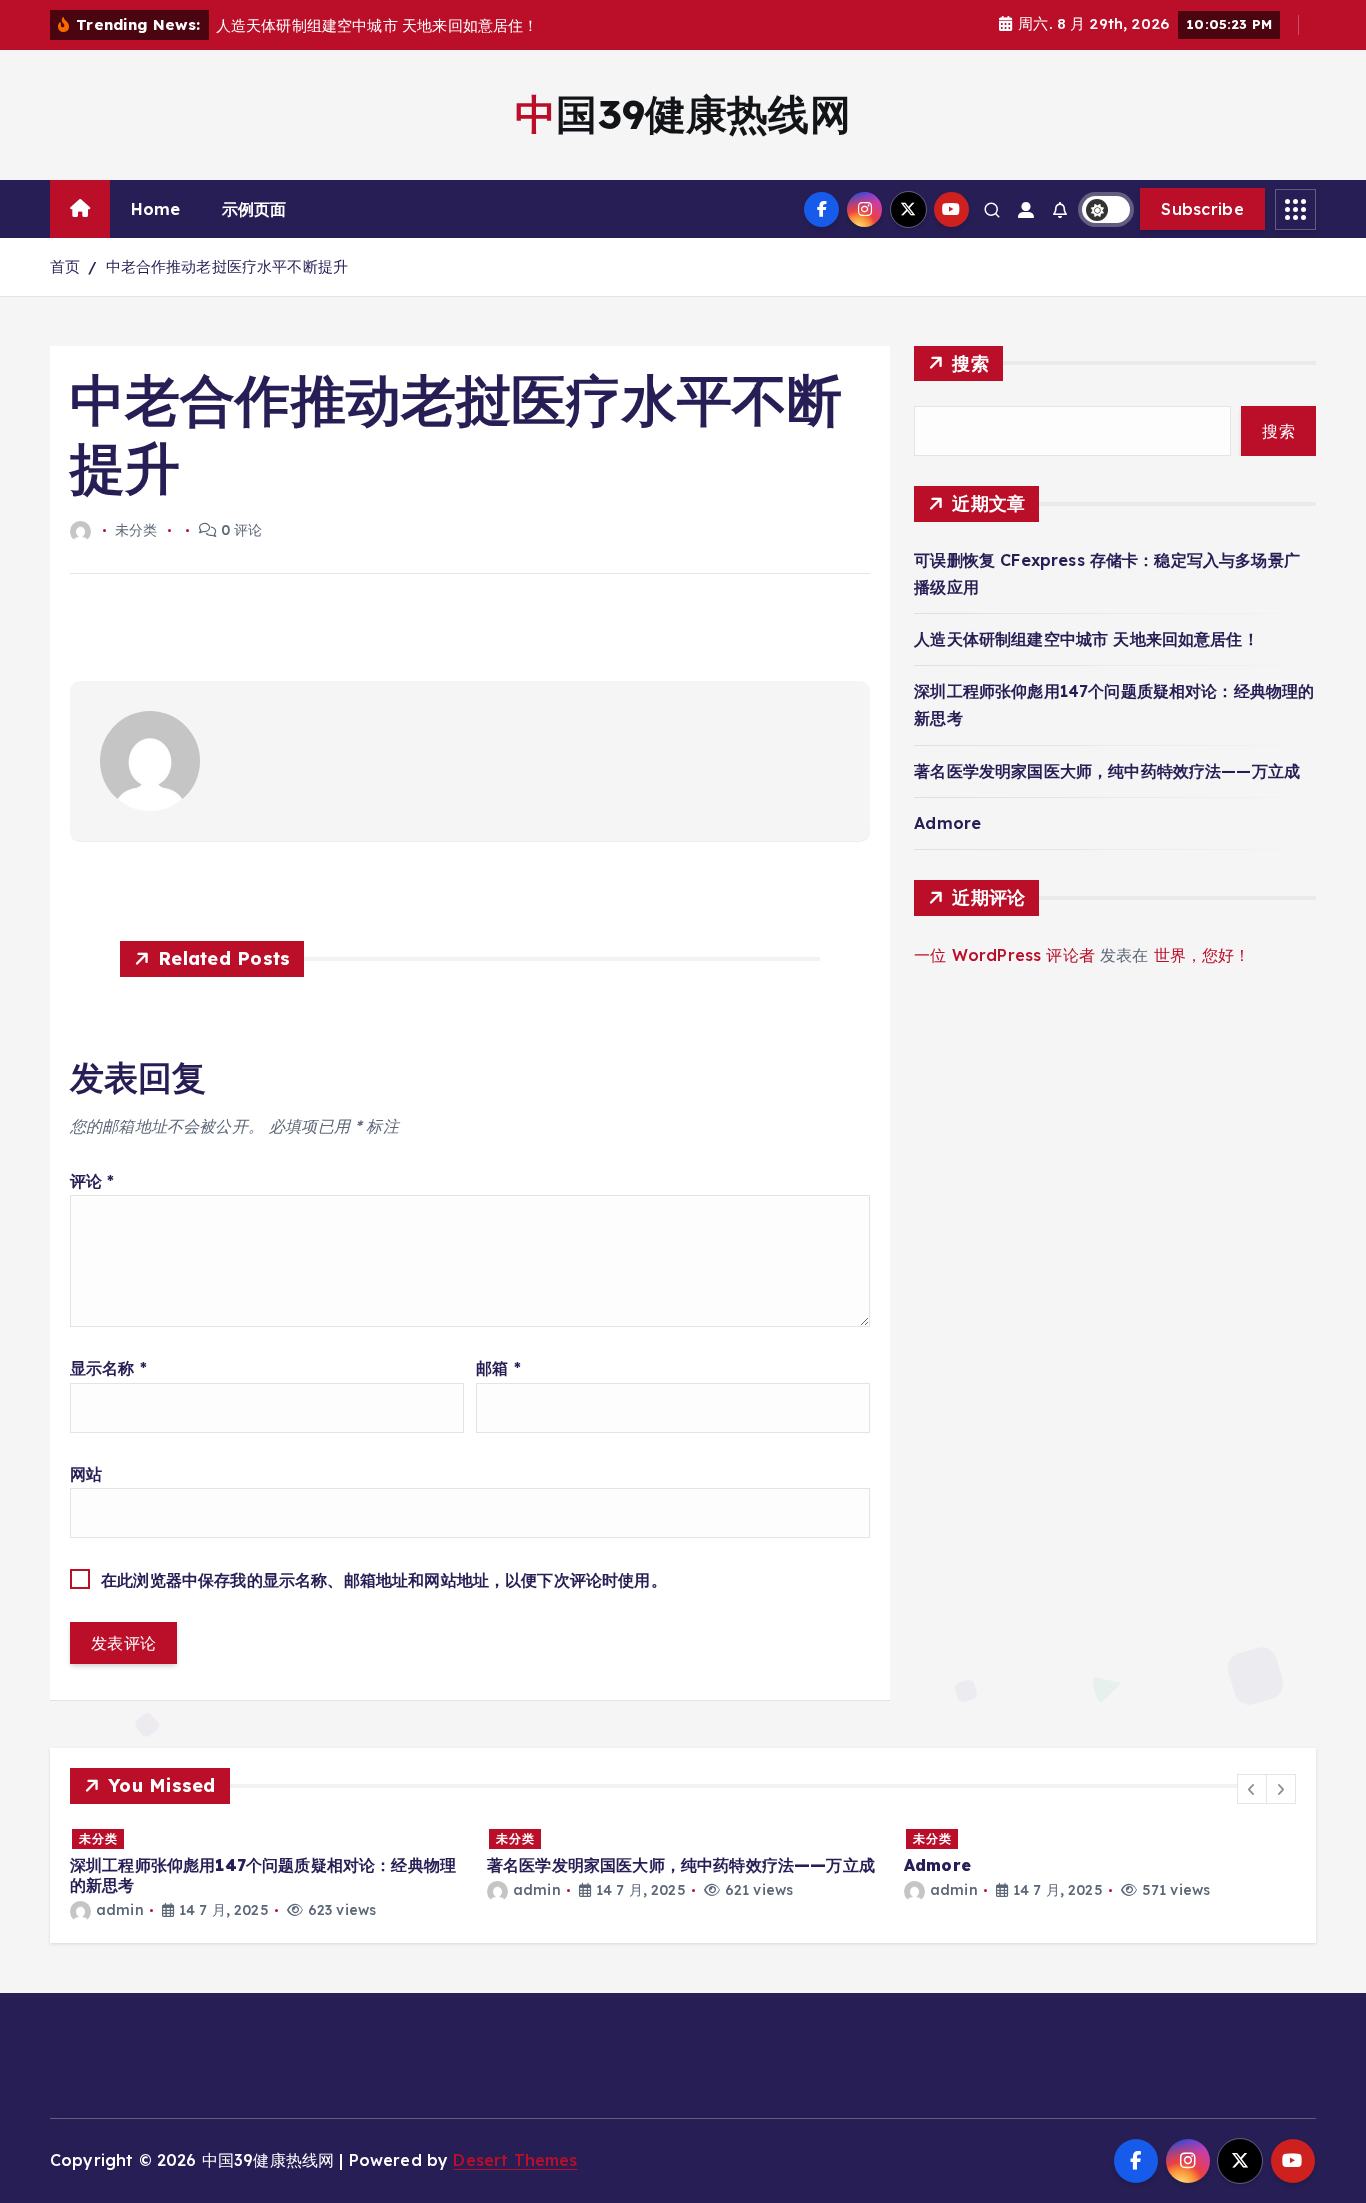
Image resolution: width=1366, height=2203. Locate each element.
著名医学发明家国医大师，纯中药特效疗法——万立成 (1107, 771)
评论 (92, 1181)
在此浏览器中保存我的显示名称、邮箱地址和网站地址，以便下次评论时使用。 (384, 1580)
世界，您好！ (1202, 955)
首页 (65, 266)
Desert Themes (515, 2160)
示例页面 (254, 209)
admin (120, 1910)
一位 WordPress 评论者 (1004, 955)
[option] (266, 1873)
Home (156, 209)
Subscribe (1202, 209)
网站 (86, 1474)
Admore (947, 823)
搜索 (970, 363)
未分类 (98, 1838)
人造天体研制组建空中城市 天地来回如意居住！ (1086, 639)
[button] (1252, 1789)
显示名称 (108, 1368)
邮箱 (498, 1368)
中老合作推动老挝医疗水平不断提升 (227, 266)
